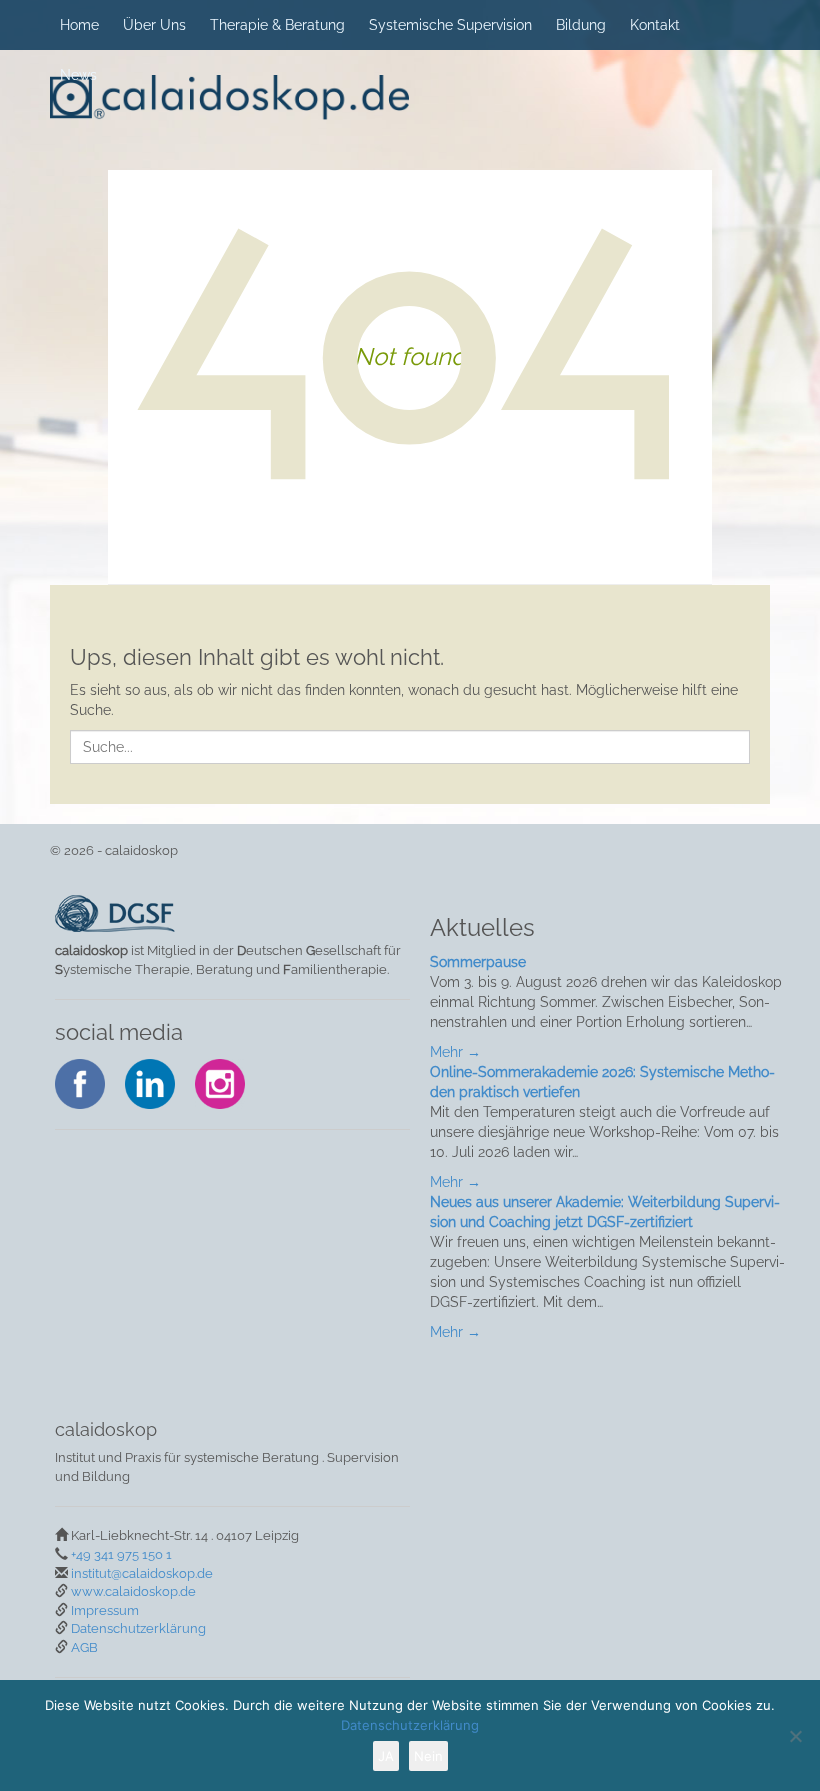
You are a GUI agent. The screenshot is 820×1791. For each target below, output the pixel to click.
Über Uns (154, 25)
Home (79, 25)
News (78, 75)
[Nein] (795, 1736)
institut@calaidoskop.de (142, 1573)
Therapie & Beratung (277, 25)
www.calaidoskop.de (133, 1591)
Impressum (105, 1610)
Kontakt (655, 25)
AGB (84, 1647)
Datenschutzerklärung (138, 1628)
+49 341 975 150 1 (121, 1554)
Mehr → (455, 1052)
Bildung (581, 25)
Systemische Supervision (450, 25)
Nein (428, 1756)
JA (386, 1756)
